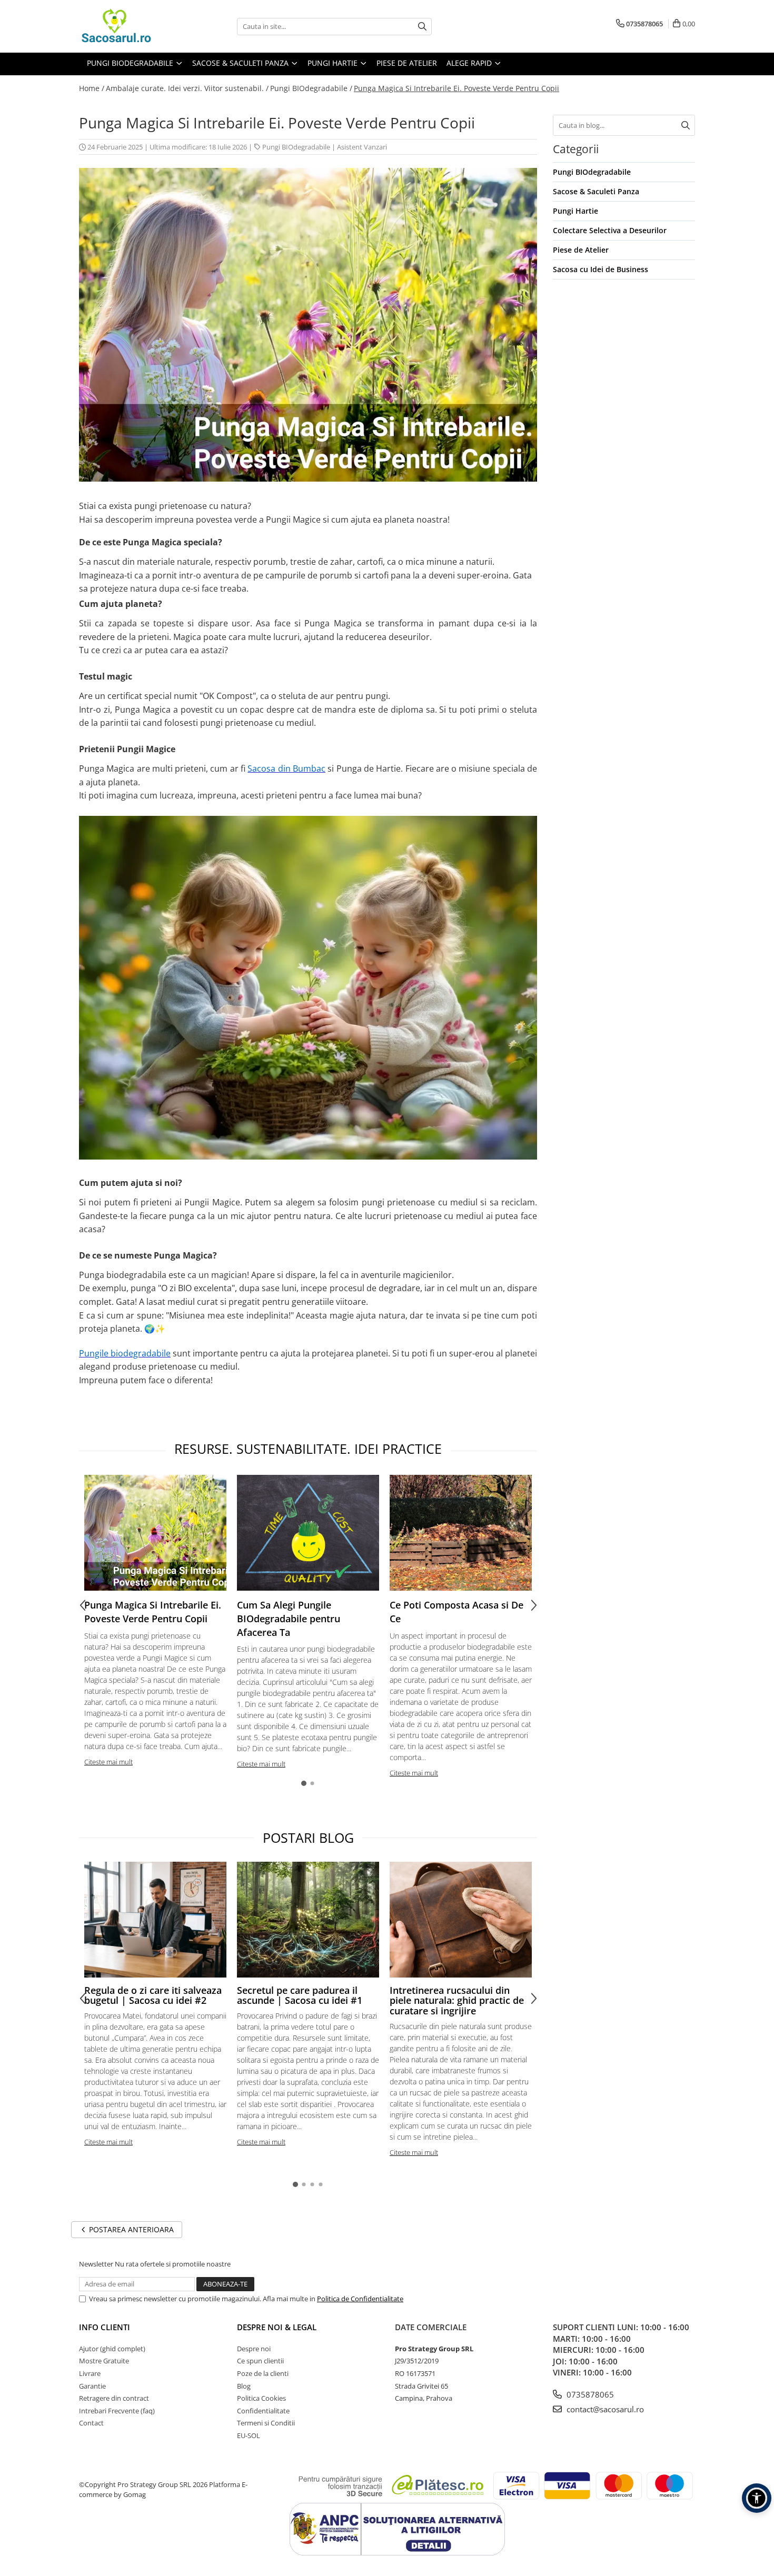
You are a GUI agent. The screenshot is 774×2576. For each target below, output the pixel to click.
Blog (244, 2386)
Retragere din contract (114, 2398)
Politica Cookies (261, 2398)
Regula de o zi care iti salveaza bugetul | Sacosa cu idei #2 (153, 1995)
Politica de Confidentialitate (360, 2299)
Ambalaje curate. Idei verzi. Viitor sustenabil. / (187, 88)
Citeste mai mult (108, 1762)
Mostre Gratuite (104, 2361)
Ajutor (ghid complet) (112, 2349)
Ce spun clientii (260, 2361)
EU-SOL (249, 2435)
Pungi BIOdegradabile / (311, 88)
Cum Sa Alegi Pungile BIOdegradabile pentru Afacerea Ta (289, 1618)
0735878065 (589, 2394)
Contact (91, 2423)
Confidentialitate (263, 2411)
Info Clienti (105, 2327)
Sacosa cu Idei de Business (601, 269)
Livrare (90, 2373)
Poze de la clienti (263, 2373)
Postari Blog (308, 1838)
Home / (92, 88)
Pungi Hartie (575, 211)
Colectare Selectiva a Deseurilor (610, 230)
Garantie (92, 2386)
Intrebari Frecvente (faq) (117, 2411)
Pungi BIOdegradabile (296, 147)
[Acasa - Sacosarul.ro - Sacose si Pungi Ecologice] (132, 26)
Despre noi (254, 2349)
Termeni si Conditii (266, 2423)
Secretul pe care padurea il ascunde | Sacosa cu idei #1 (300, 1995)
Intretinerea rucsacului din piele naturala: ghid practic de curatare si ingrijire (457, 2001)
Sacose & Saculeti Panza (596, 191)
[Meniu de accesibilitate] (757, 2498)
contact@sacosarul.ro (604, 2409)
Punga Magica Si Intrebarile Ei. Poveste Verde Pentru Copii (457, 88)
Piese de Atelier (581, 250)
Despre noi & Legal (277, 2327)
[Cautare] (422, 27)
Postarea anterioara (130, 2229)
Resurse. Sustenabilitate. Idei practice (308, 1449)
